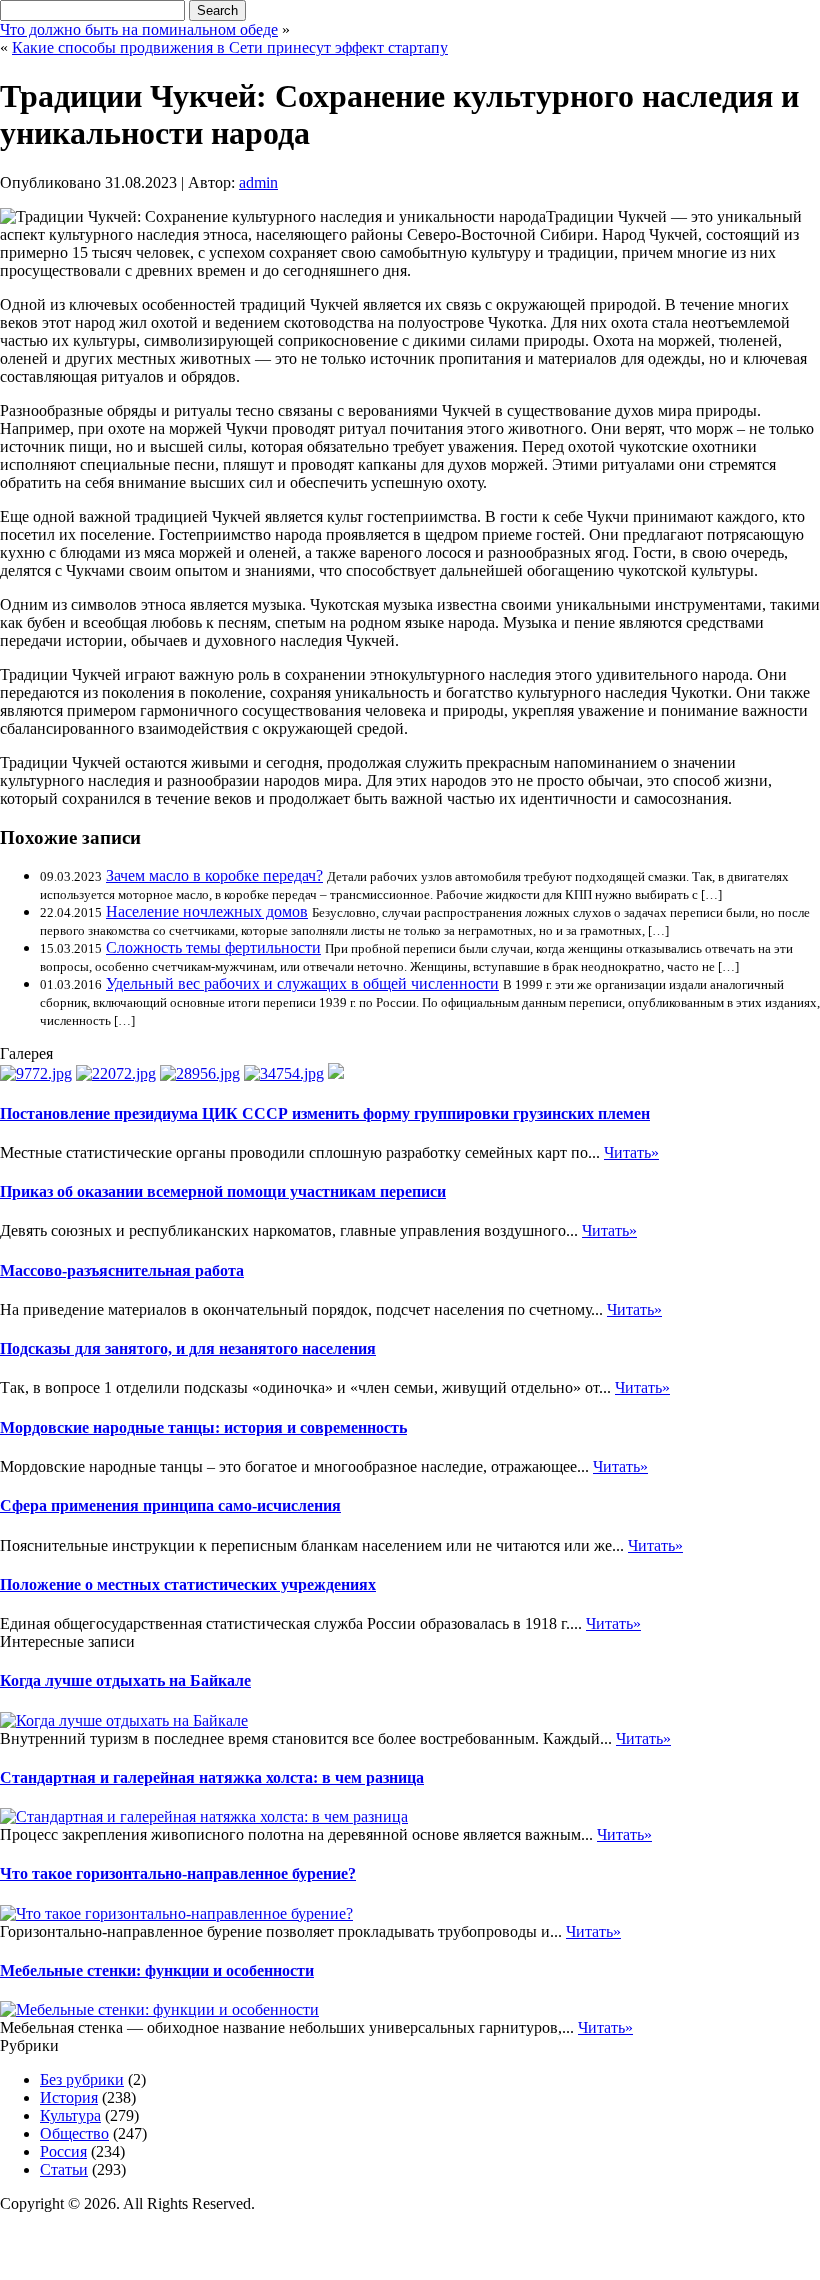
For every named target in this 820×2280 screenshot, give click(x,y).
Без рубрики (82, 2079)
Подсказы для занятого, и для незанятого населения (188, 1348)
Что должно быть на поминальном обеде (139, 29)
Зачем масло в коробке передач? (214, 875)
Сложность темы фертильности (213, 947)
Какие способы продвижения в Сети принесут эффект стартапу (230, 47)
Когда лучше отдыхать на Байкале (125, 1680)
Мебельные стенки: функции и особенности (157, 1970)
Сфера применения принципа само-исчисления (170, 1505)
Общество (74, 2133)
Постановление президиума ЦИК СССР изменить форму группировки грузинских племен (325, 1113)
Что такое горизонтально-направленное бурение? (178, 1873)
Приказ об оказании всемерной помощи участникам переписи (223, 1191)
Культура (70, 2115)
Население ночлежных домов (207, 911)
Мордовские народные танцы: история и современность (203, 1427)
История (69, 2097)
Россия (63, 2151)
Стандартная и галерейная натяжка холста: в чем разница (212, 1777)
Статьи (64, 2169)
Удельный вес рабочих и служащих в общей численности (302, 983)
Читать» (631, 1152)
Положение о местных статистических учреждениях (188, 1584)
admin (258, 182)
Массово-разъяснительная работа (122, 1270)
